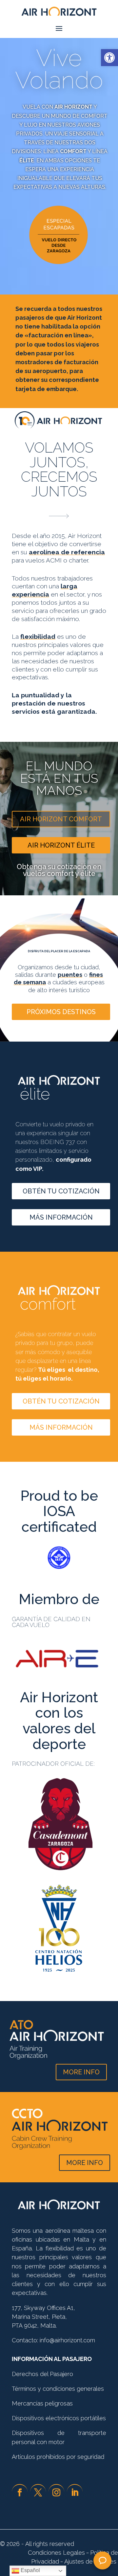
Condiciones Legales (56, 2553)
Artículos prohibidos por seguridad (58, 2457)
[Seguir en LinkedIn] (75, 2492)
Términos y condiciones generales (58, 2389)
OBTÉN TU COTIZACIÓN (61, 1191)
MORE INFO (81, 2072)
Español (30, 2570)
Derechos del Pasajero (42, 2374)
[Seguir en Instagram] (56, 2492)
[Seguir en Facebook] (20, 2492)
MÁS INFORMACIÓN (61, 1217)
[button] (109, 58)
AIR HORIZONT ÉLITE (61, 845)
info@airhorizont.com (67, 2340)
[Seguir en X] (38, 2492)
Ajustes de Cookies (91, 2561)
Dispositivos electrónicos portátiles (59, 2418)
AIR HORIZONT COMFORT (61, 819)
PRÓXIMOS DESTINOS (61, 1012)
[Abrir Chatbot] (102, 2560)
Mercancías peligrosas (42, 2403)
